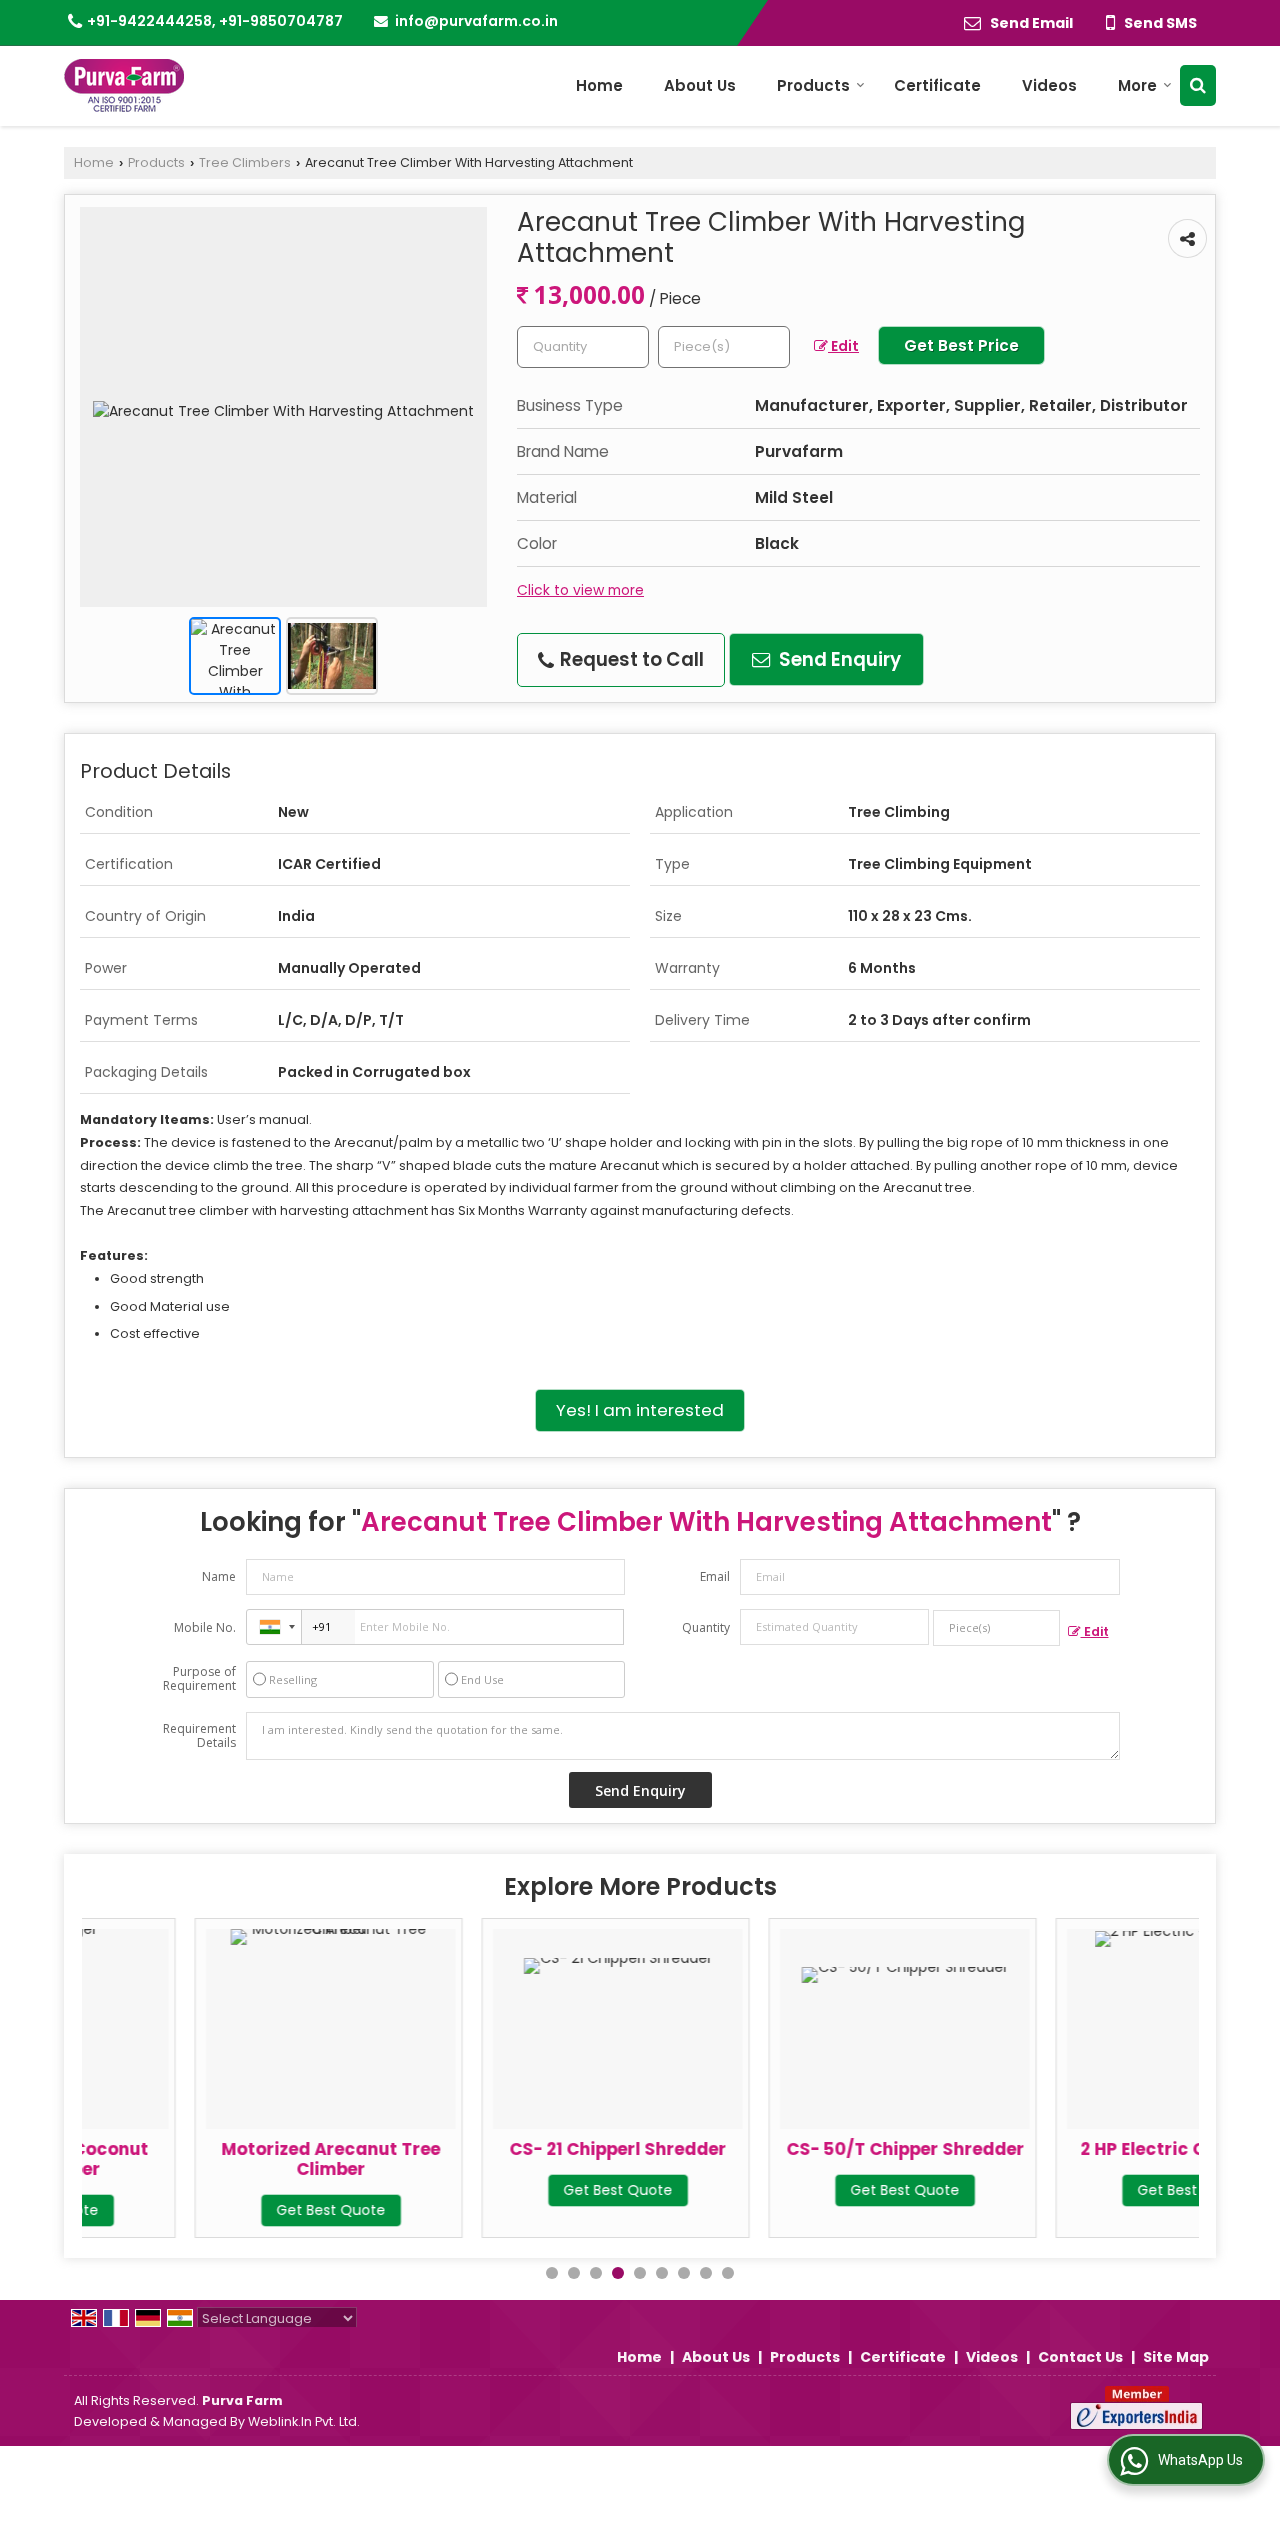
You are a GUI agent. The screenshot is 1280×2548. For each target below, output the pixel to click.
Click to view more (580, 590)
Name (219, 1576)
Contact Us (1080, 2357)
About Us (700, 85)
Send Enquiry (838, 659)
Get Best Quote (219, 2210)
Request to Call (630, 659)
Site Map (1176, 2357)
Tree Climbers (245, 162)
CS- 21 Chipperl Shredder (506, 2149)
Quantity (706, 1627)
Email (715, 1576)
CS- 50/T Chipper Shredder (793, 2149)
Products (813, 85)
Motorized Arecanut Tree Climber (219, 2159)
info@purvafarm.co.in (476, 21)
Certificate (937, 85)
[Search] (1198, 85)
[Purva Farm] (124, 85)
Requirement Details (199, 1736)
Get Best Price (961, 345)
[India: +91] (274, 1627)
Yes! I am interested (640, 1410)
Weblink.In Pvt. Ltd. (304, 2421)
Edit (843, 346)
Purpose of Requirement (199, 1679)
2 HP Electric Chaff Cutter (1080, 2149)
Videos (1049, 85)
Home (599, 85)
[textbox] (724, 347)
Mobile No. (205, 1627)
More (1137, 85)
